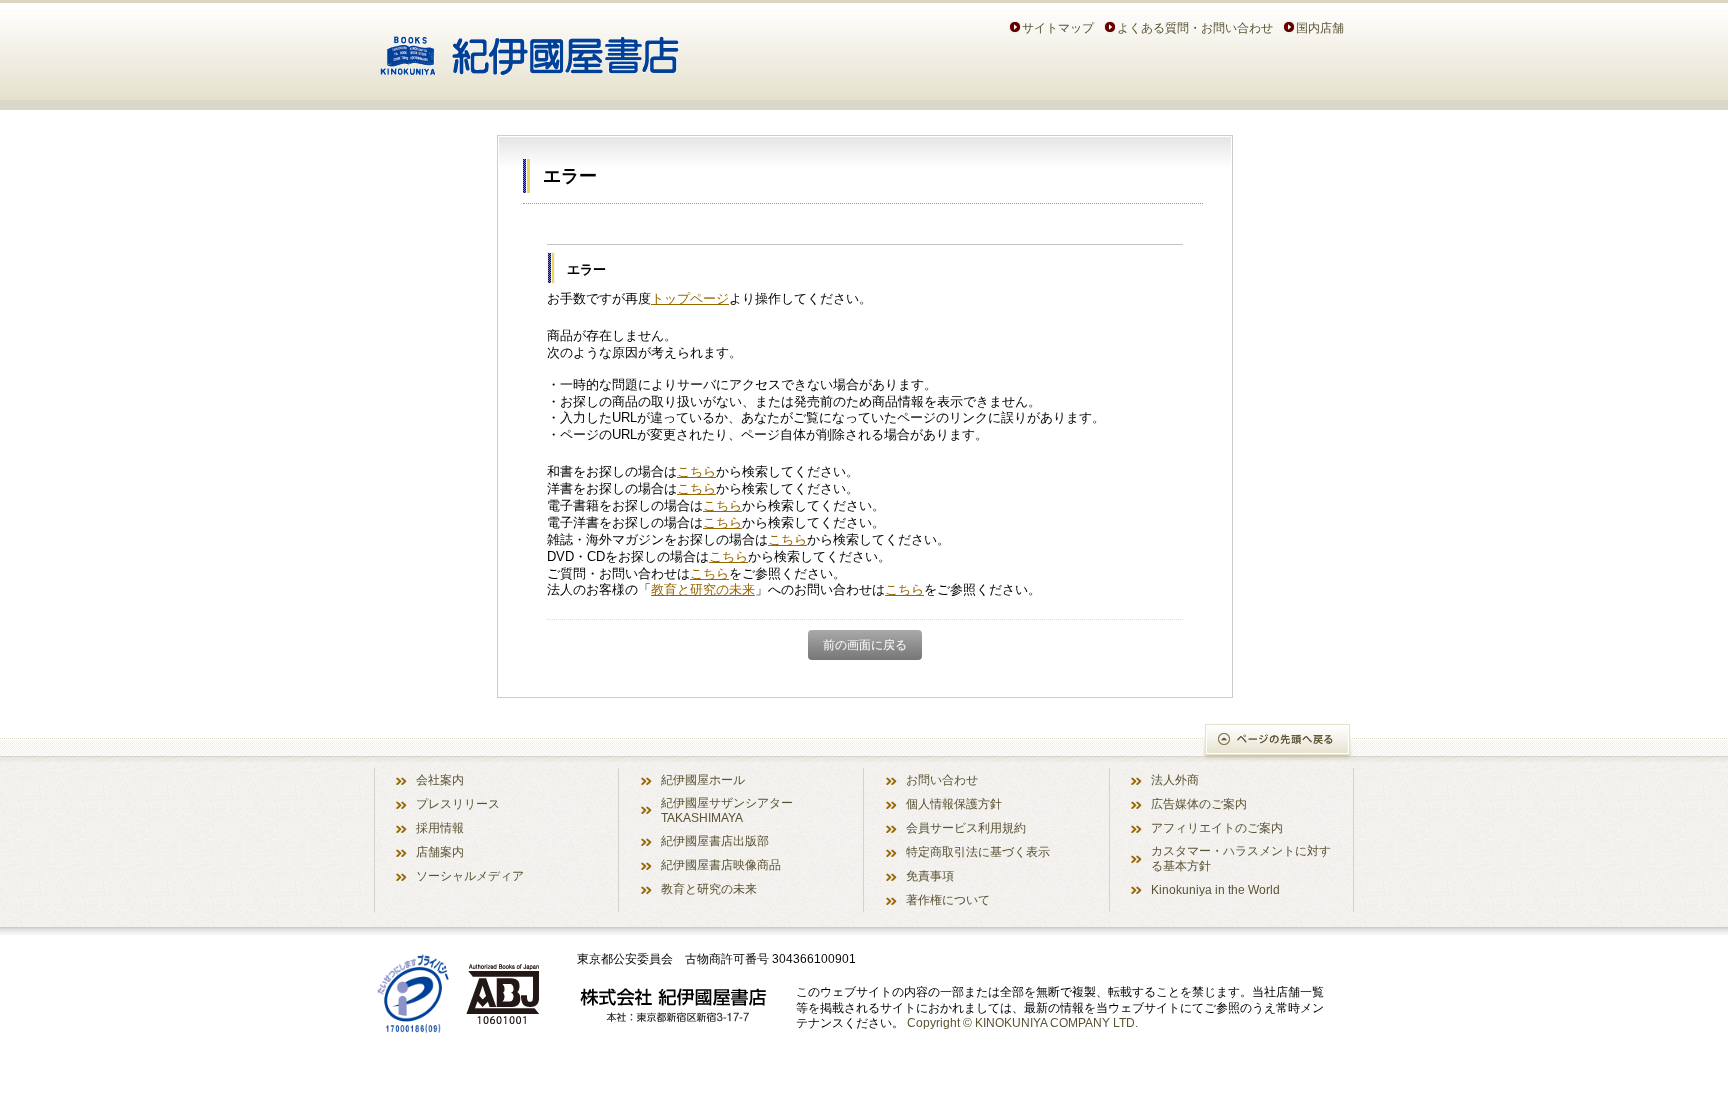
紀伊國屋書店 (529, 48)
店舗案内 (440, 851)
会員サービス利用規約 (966, 827)
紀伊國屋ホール (703, 779)
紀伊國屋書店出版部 (715, 840)
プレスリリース (458, 803)
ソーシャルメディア (470, 875)
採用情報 (440, 827)
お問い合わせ (942, 779)
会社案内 (440, 779)
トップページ (690, 298)
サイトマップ (1058, 27)
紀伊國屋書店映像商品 (721, 864)
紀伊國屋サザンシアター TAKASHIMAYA (727, 810)
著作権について (948, 899)
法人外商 (1175, 779)
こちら (696, 471)
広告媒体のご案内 (1199, 803)
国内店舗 (1320, 27)
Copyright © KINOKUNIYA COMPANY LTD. (1022, 1022)
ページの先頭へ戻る (1278, 741)
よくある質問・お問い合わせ (1195, 27)
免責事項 (930, 875)
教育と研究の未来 (703, 589)
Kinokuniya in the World (1215, 889)
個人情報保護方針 (954, 803)
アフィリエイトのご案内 (1217, 827)
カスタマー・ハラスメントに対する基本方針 (1241, 858)
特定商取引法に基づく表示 (978, 851)
